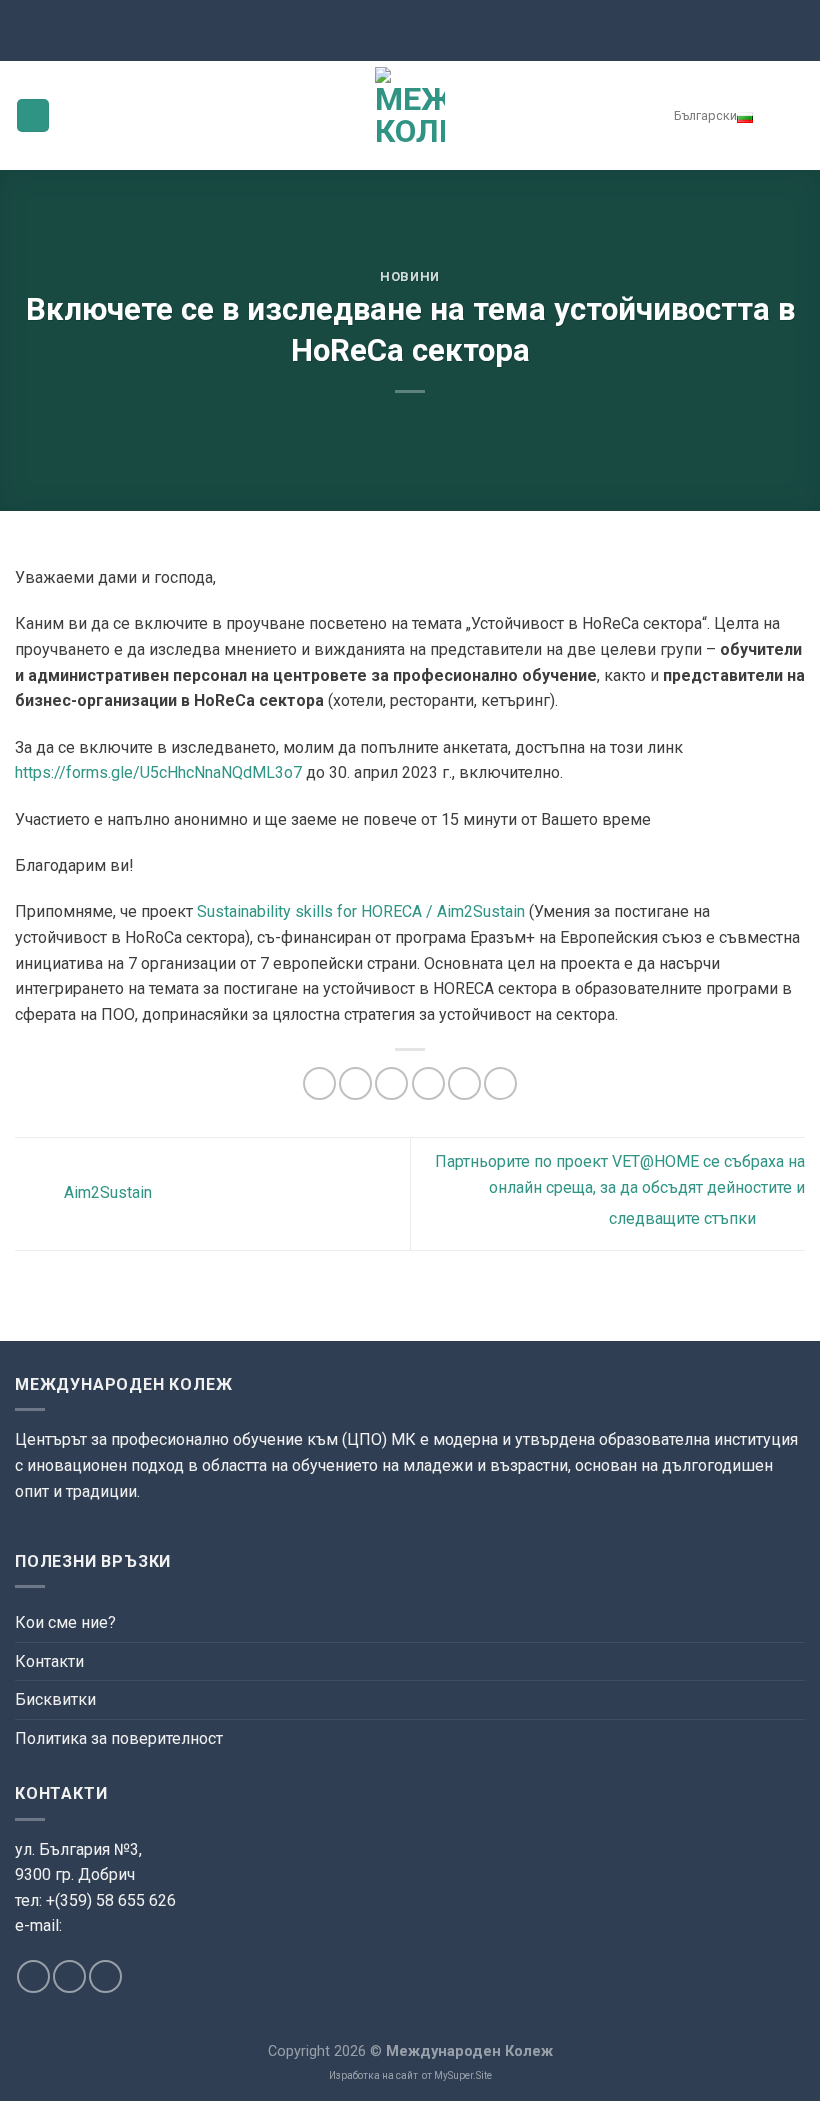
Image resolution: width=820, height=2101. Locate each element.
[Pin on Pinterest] (464, 1083)
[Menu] (33, 115)
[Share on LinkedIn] (500, 1083)
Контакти (49, 1661)
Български (705, 115)
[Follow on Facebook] (33, 1976)
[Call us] (105, 1976)
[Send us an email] (69, 1976)
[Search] (790, 115)
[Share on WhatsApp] (319, 1083)
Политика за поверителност (119, 1738)
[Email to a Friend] (428, 1083)
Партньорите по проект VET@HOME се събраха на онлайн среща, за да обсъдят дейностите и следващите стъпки (620, 1190)
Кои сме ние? (65, 1622)
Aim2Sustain (106, 1193)
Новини (410, 276)
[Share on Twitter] (391, 1083)
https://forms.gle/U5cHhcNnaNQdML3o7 (158, 772)
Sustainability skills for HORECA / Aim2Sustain (361, 911)
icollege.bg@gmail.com (91, 1949)
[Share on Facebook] (355, 1083)
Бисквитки (55, 1699)
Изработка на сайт (373, 2075)
